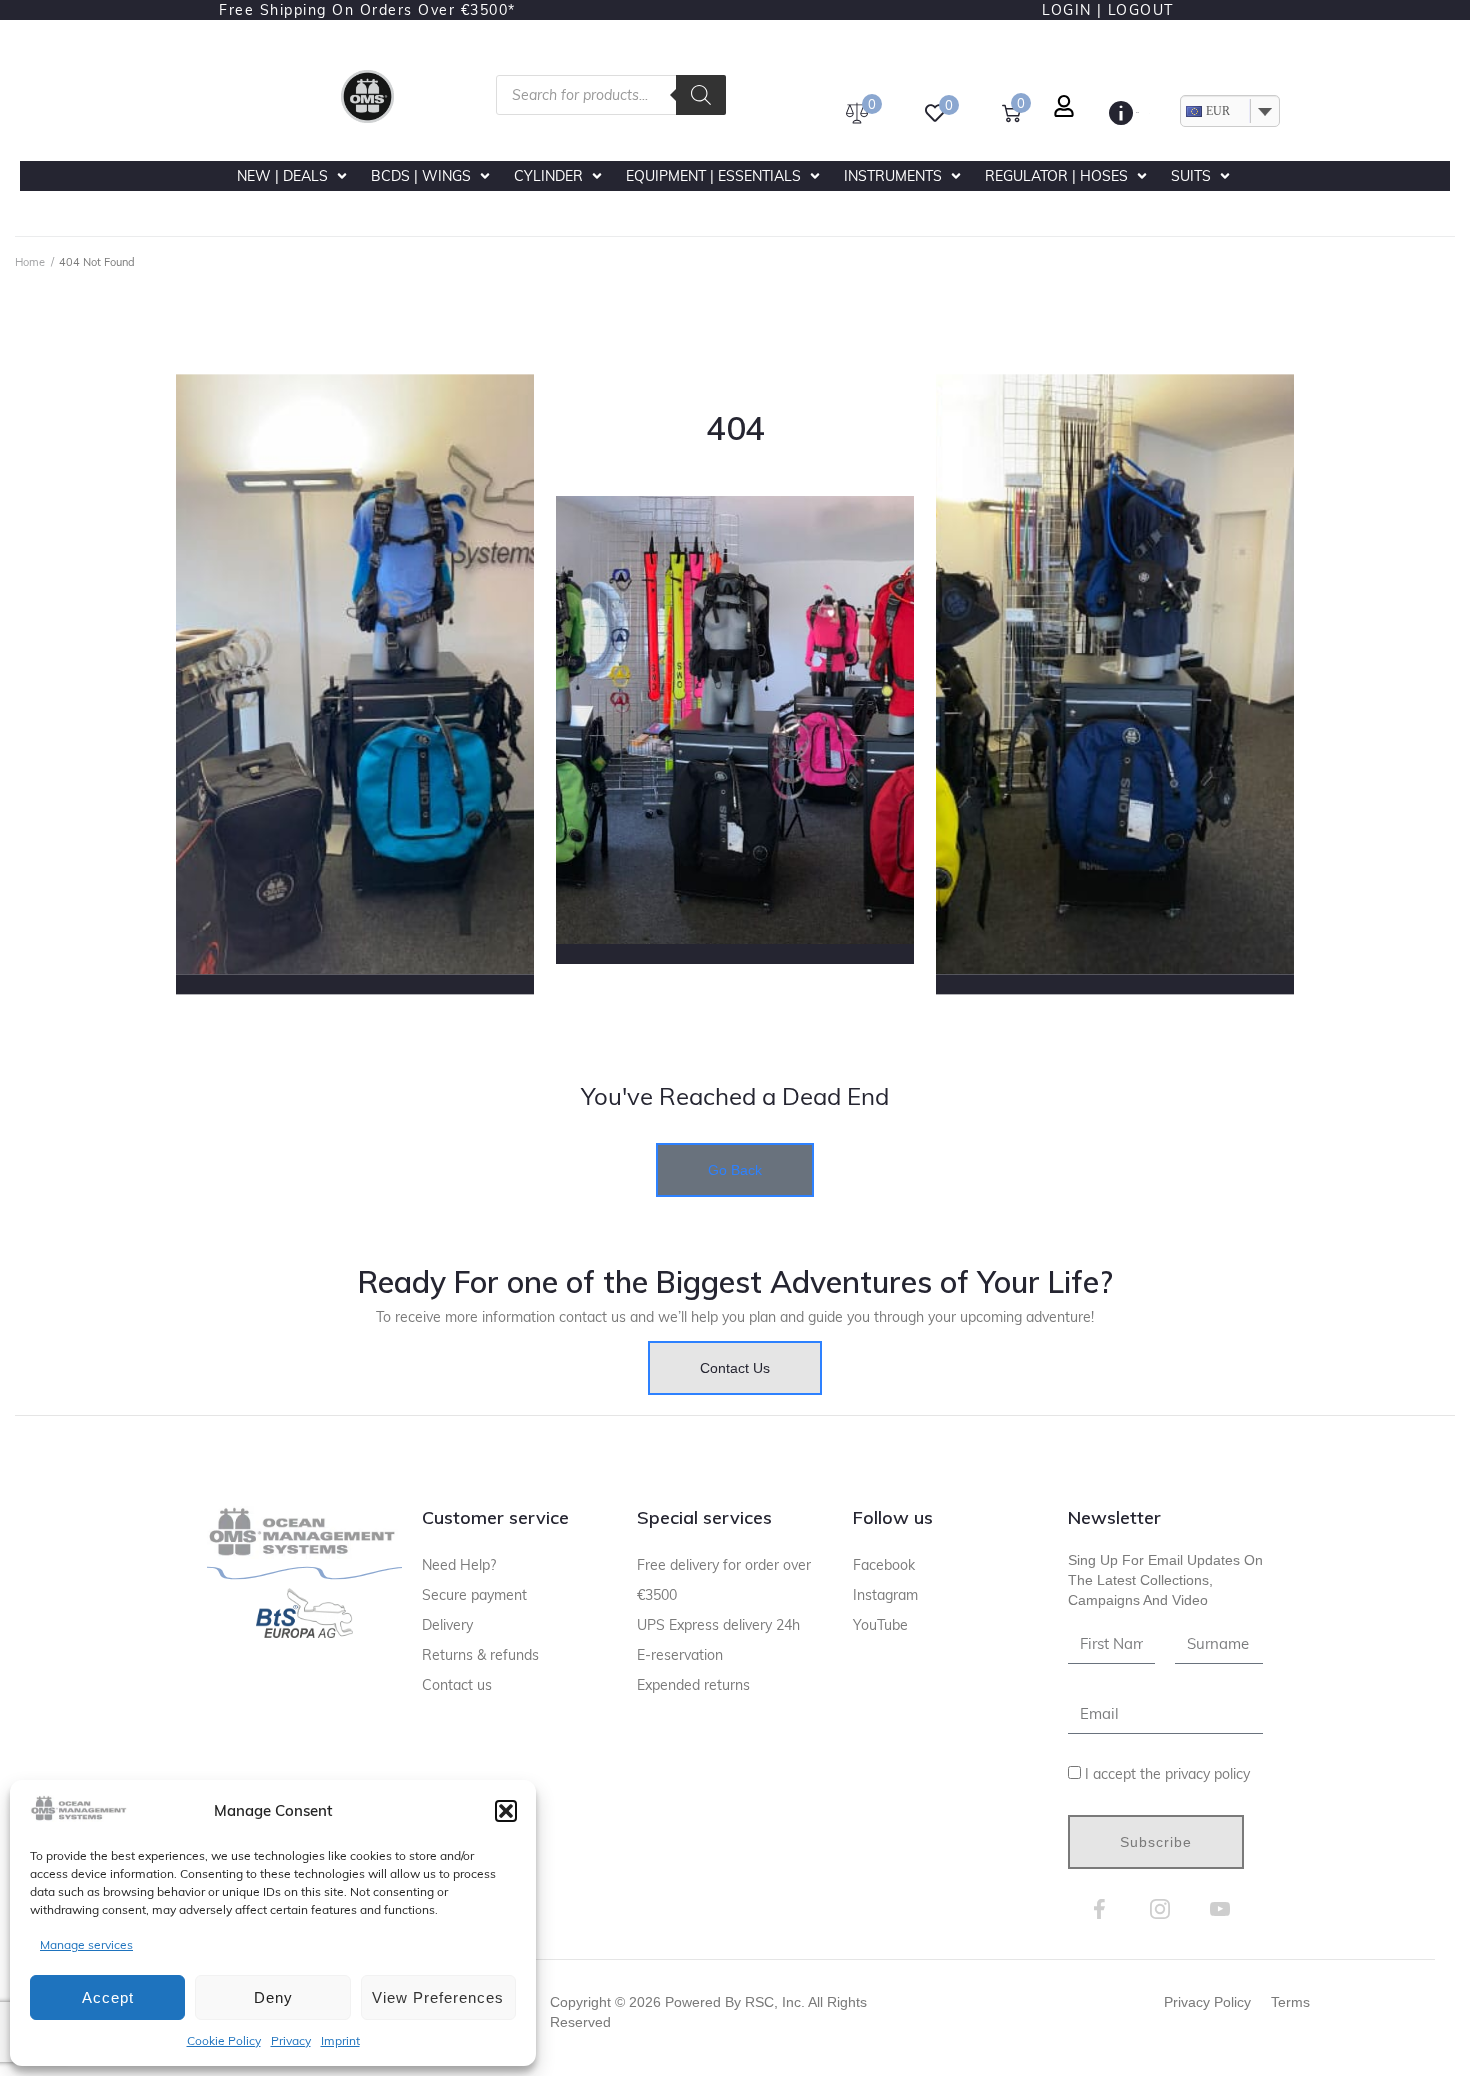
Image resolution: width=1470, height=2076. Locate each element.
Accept (108, 1997)
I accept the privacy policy (1167, 1774)
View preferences (438, 1997)
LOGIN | (1072, 10)
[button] (506, 1811)
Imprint (340, 2040)
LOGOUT (1141, 10)
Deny (273, 1997)
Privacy (291, 2040)
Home (30, 262)
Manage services (86, 1944)
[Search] (701, 95)
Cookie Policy (224, 2040)
